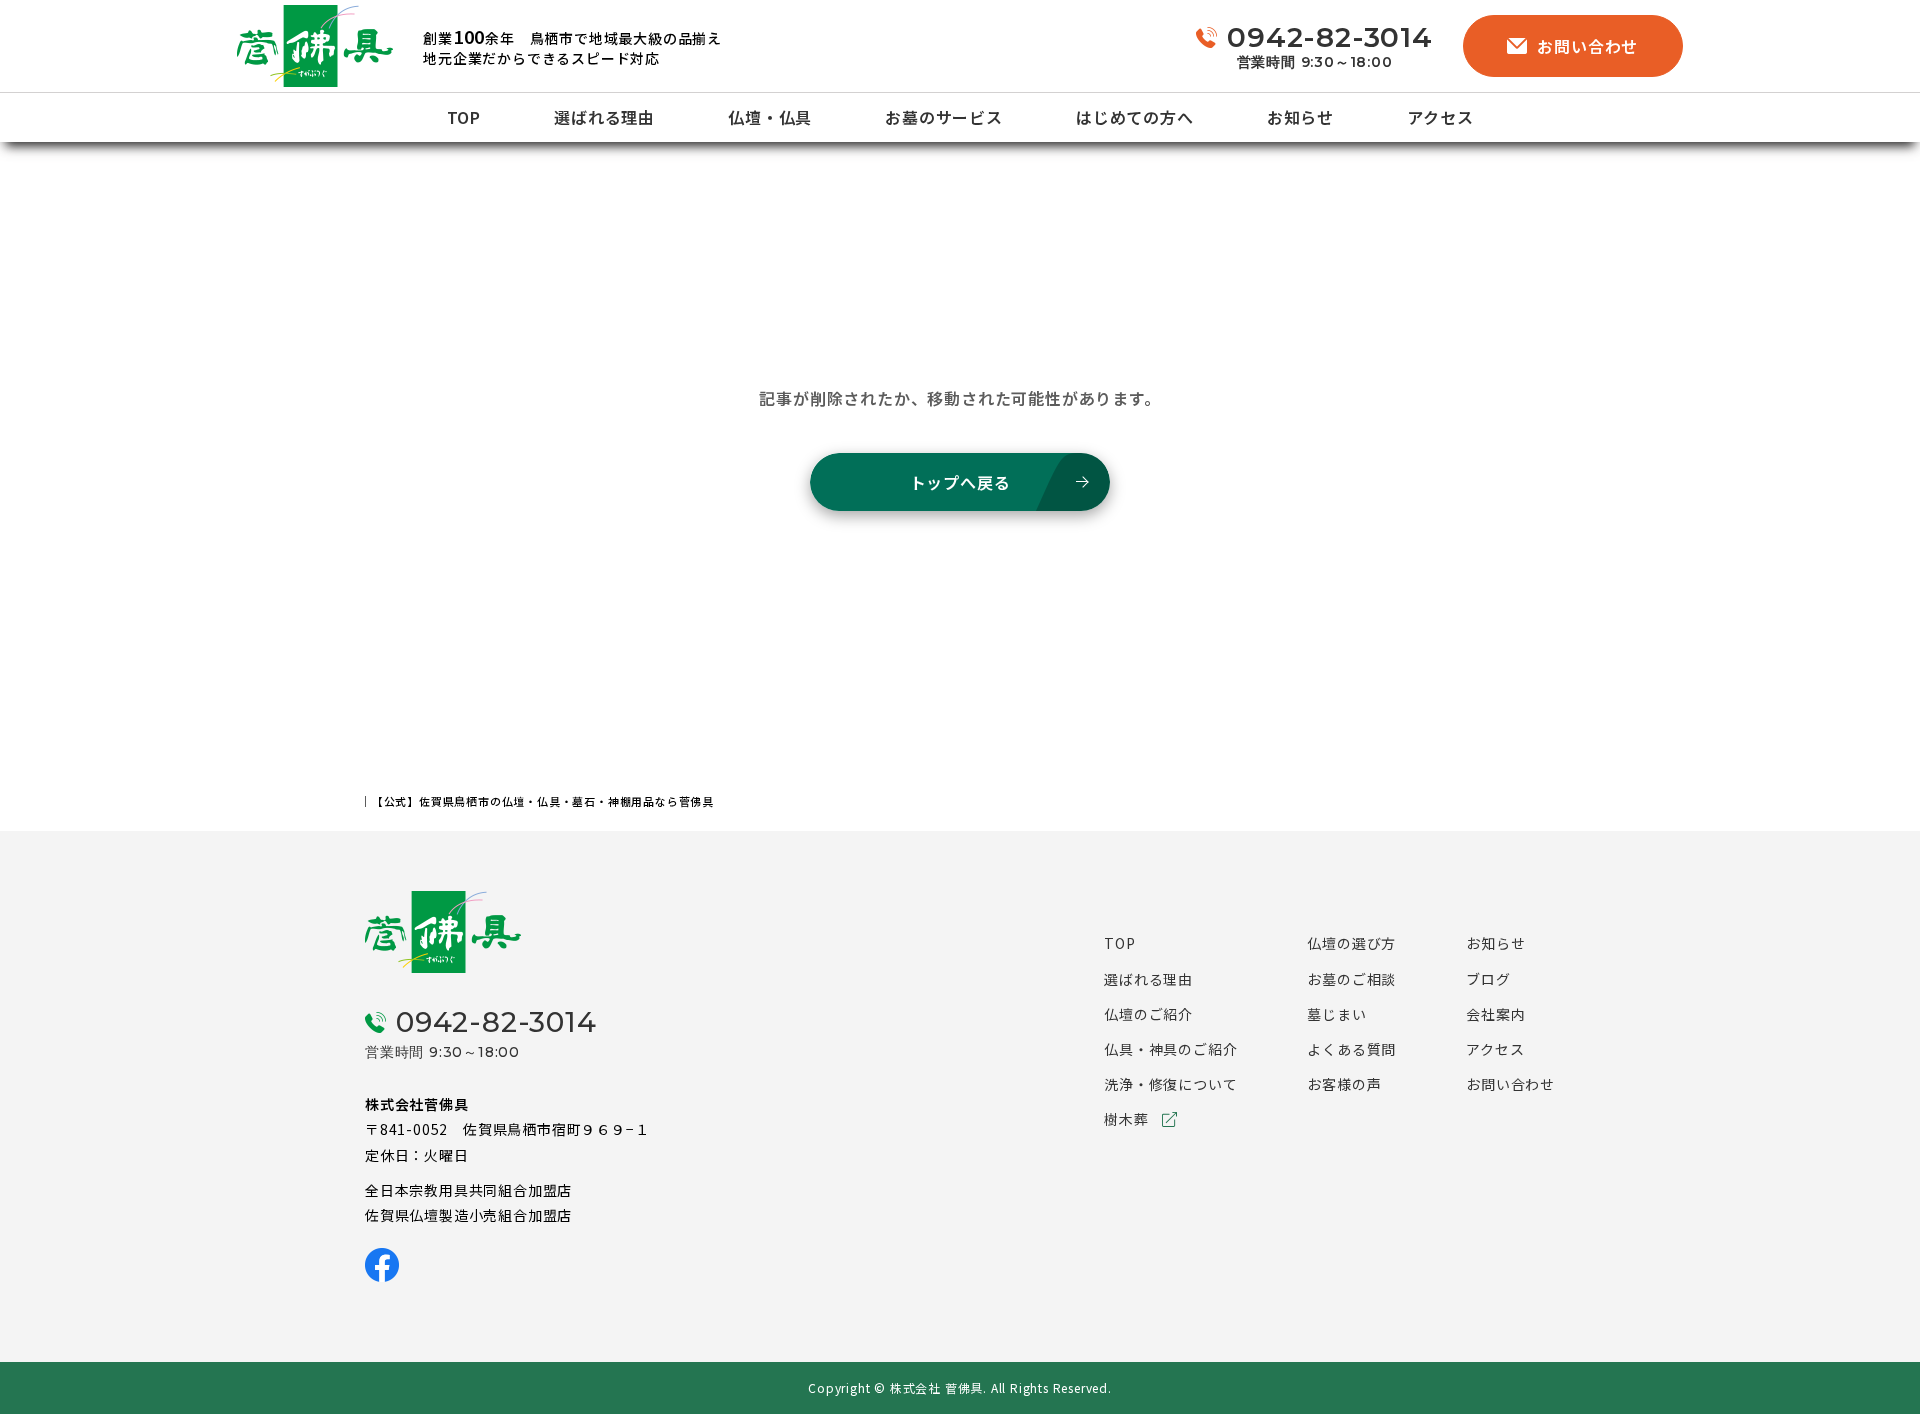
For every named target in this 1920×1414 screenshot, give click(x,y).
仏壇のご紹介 (1148, 1014)
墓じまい (1336, 1014)
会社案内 (1495, 1014)
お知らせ (1300, 117)
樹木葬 (1126, 1119)
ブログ (1488, 979)
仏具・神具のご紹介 (1170, 1049)
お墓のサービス (944, 117)
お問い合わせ (1587, 46)
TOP (464, 117)
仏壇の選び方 (1351, 943)
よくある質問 (1351, 1049)
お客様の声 (1344, 1084)
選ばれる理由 (604, 117)
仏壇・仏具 (770, 117)
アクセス (1440, 117)
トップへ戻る (960, 482)
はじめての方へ (1135, 117)
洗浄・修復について (1170, 1084)
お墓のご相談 (1351, 979)
